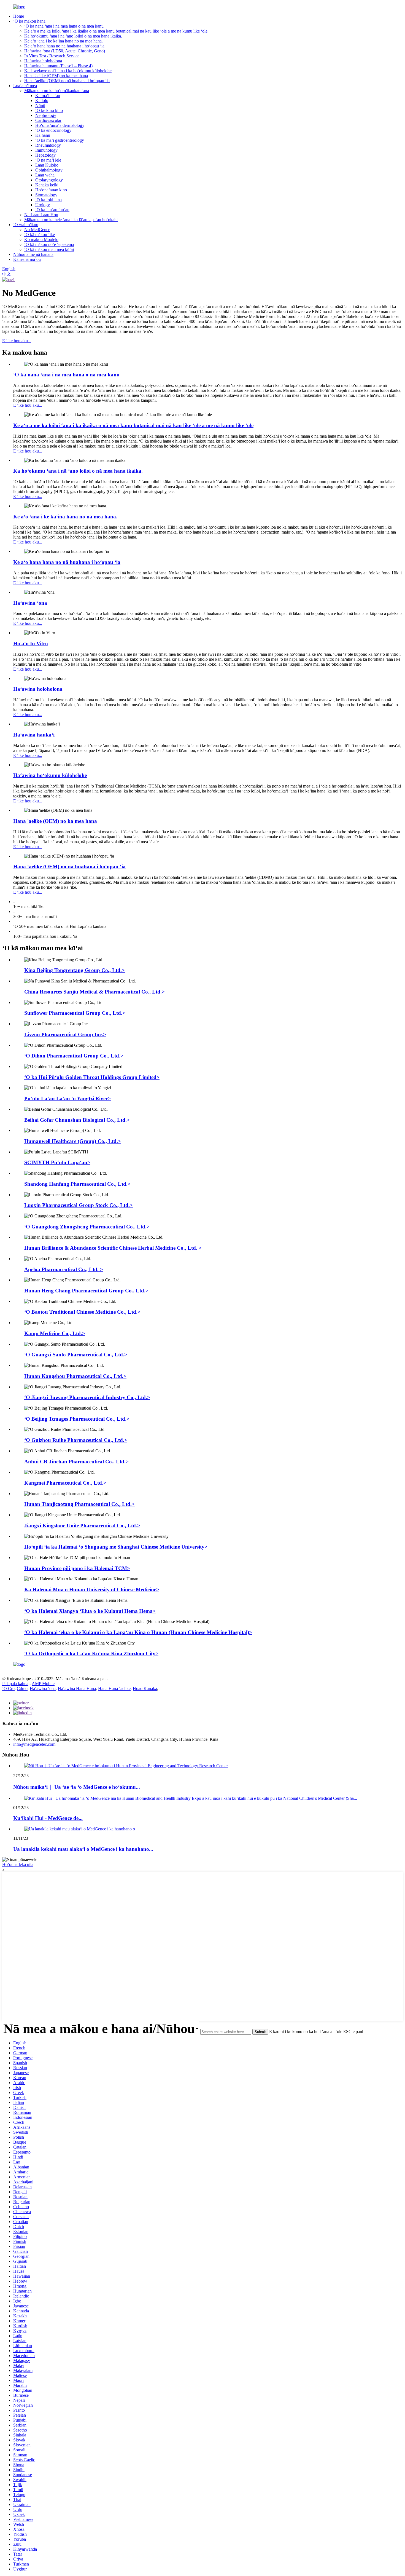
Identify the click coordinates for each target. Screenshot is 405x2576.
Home (19, 16)
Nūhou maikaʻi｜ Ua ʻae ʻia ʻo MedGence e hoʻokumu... (77, 1787)
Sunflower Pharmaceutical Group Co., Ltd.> (75, 1013)
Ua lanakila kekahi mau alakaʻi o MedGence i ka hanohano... (83, 1849)
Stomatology (46, 195)
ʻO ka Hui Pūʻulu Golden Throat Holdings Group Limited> (92, 1077)
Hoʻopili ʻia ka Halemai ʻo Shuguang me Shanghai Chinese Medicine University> (116, 1547)
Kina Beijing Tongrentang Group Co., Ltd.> (75, 970)
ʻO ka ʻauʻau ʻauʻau (52, 210)
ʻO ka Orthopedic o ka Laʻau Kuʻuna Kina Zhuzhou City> (91, 1653)
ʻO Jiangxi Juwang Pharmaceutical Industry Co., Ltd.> (87, 1397)
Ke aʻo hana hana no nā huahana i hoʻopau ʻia (64, 46)
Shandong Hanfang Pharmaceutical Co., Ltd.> (77, 1184)
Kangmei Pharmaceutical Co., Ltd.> (65, 1483)
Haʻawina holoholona (43, 61)
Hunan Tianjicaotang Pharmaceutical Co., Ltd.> (79, 1504)
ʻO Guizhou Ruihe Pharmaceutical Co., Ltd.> (76, 1440)
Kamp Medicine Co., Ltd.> (55, 1333)
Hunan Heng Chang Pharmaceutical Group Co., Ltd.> (86, 1291)
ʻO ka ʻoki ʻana (48, 200)
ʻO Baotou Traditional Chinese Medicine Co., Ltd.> (82, 1312)
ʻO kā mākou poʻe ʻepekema (49, 244)
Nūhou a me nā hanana (33, 254)
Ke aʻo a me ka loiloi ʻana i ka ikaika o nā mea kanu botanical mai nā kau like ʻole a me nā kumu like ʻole (133, 425)
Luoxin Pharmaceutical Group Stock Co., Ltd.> (79, 1205)
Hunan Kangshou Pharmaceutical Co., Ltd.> (75, 1376)
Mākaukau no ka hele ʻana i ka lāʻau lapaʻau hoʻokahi (71, 220)
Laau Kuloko (47, 165)
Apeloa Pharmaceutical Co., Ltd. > (64, 1269)
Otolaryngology (49, 180)
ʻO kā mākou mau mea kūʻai (49, 249)
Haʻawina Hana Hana (77, 1689)
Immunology (46, 150)
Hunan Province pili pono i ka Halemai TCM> (77, 1568)
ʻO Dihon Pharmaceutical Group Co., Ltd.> (74, 1056)
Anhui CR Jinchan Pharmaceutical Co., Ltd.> (76, 1462)
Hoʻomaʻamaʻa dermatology (60, 125)
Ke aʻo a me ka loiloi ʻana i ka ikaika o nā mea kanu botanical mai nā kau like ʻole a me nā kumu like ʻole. (116, 31)
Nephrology (46, 115)
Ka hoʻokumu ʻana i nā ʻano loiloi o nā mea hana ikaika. (73, 36)
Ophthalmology (49, 170)
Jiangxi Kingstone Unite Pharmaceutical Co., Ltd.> (82, 1526)
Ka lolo (42, 101)
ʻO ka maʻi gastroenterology (60, 140)
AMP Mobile (43, 1684)
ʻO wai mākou (26, 225)
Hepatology (45, 155)
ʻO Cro (8, 1689)
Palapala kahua (15, 1684)
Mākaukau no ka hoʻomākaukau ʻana (57, 91)
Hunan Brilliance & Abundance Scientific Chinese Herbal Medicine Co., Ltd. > (113, 1248)
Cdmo (22, 1689)
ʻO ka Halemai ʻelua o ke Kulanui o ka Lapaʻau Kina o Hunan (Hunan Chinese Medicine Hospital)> (138, 1632)
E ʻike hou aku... (17, 341)
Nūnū (40, 105)
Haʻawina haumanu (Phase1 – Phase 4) (58, 66)
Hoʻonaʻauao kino (51, 190)
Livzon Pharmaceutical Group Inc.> (65, 1034)
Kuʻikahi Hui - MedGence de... (48, 1818)
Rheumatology (48, 145)
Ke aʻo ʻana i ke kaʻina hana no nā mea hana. (64, 41)
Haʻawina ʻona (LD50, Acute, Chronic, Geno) (65, 51)
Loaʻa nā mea (25, 86)
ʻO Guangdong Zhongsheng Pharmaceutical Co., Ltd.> (87, 1227)
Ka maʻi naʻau (48, 96)
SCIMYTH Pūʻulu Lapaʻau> (57, 1162)
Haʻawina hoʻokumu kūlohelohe (50, 775)
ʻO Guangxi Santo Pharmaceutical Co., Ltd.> (76, 1355)
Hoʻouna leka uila (18, 1864)
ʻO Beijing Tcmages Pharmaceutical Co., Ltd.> (77, 1419)
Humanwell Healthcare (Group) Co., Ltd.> (73, 1141)
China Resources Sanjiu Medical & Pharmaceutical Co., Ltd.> (94, 992)
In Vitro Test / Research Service (52, 56)
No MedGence (37, 230)
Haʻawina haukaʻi (34, 735)
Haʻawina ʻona (30, 603)
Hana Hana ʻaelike (114, 1689)
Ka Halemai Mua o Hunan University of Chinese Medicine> (92, 1590)
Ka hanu (43, 135)
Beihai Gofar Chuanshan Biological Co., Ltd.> (77, 1120)
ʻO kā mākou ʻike (40, 235)
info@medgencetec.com (34, 1744)
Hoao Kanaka (145, 1689)
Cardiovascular (48, 120)
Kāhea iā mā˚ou (27, 259)
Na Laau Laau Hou (41, 215)
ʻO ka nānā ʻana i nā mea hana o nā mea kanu (64, 26)
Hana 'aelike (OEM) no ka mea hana (56, 76)
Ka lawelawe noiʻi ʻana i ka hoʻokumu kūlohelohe (68, 71)
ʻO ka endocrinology (53, 130)
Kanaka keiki (47, 185)
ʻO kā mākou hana (29, 21)
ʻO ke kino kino (49, 110)
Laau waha (45, 175)
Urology (43, 205)
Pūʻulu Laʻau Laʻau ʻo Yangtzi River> (67, 1098)
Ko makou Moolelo (41, 239)
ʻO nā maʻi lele (48, 160)
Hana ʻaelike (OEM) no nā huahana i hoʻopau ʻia (67, 81)
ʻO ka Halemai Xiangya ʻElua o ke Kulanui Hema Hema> (90, 1611)
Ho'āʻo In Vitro (31, 643)
